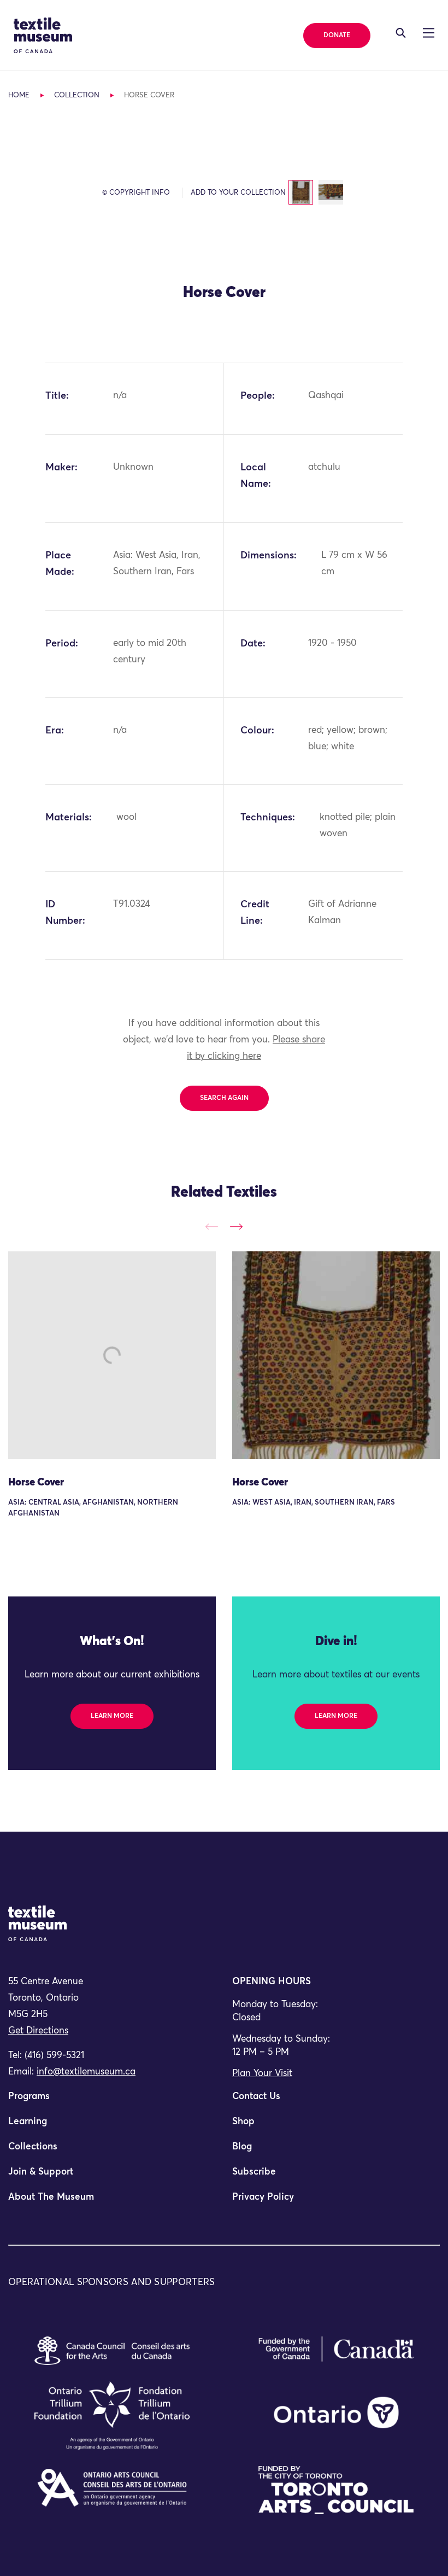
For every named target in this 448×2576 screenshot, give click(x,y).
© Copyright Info (136, 193)
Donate (337, 36)
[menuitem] (112, 2101)
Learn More (112, 1716)
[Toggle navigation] (401, 33)
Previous (212, 1226)
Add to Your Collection (238, 193)
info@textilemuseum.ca (86, 2072)
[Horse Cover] (112, 1355)
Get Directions (38, 2031)
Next (236, 1226)
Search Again (224, 1098)
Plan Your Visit (262, 2074)
